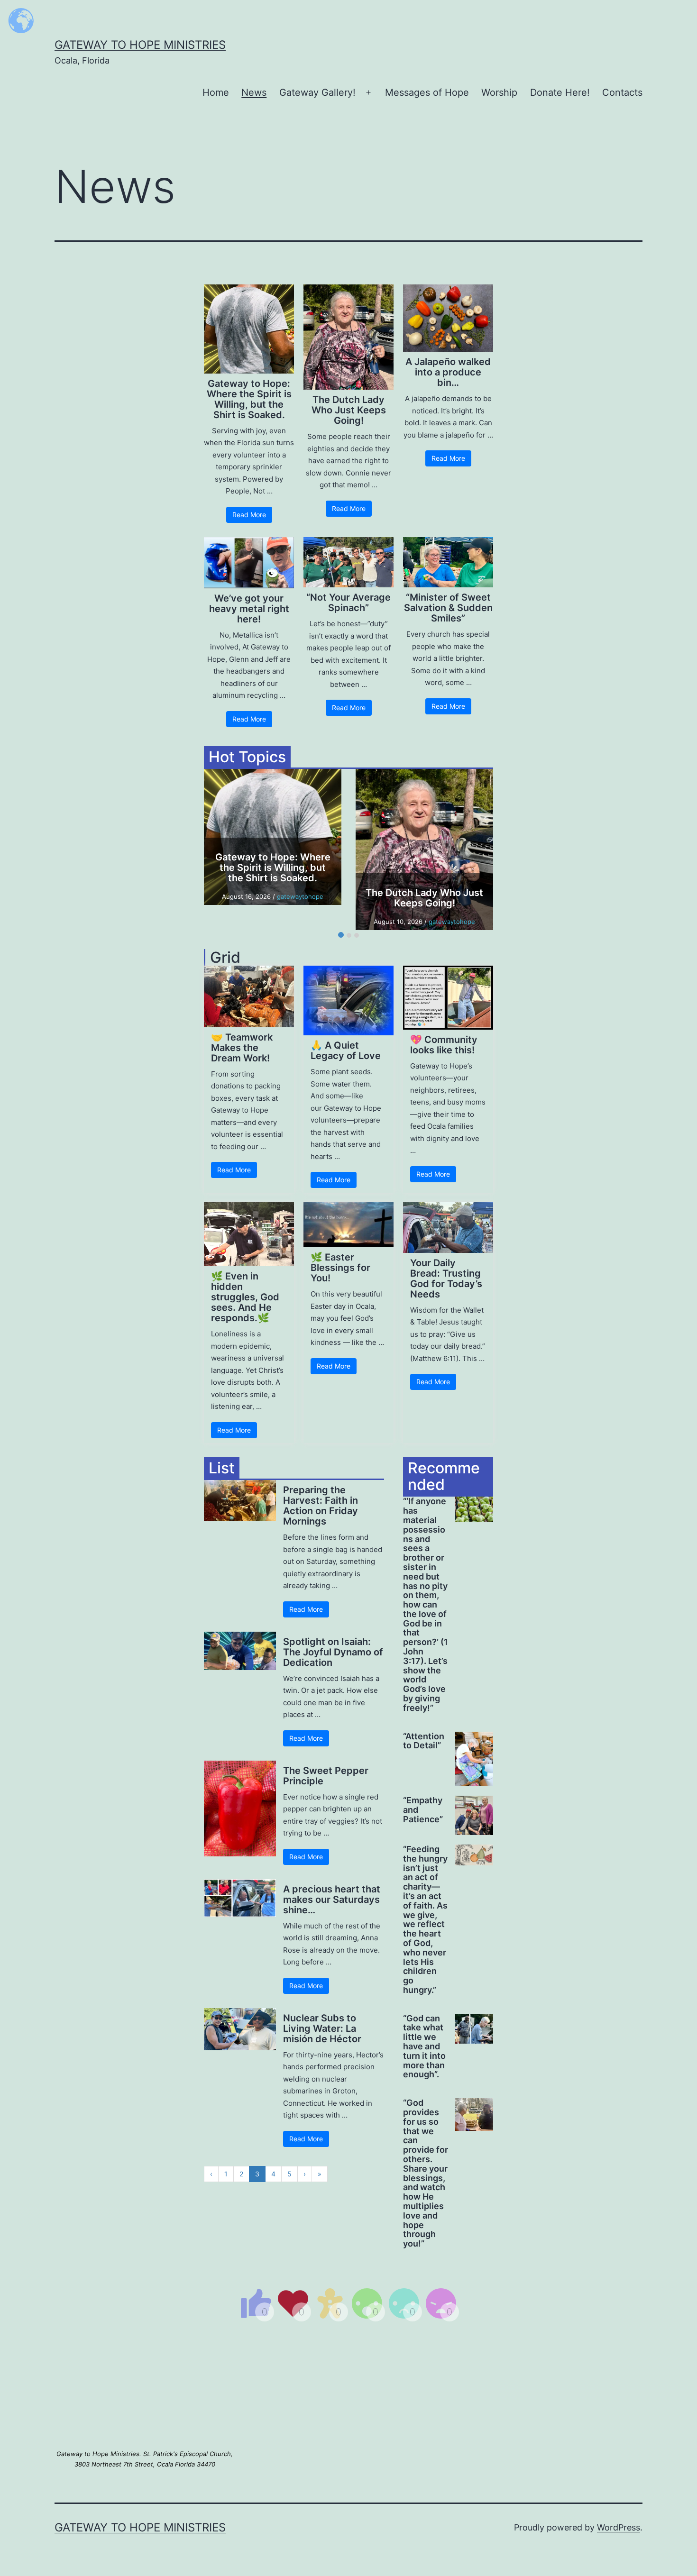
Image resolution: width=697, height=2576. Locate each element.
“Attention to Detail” (424, 1741)
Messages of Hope (427, 92)
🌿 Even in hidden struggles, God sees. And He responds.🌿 (245, 1297)
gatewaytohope (300, 896)
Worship (499, 92)
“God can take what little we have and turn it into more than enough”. (424, 2047)
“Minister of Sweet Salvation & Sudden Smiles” (448, 608)
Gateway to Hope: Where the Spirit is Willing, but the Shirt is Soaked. (249, 399)
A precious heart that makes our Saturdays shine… (332, 1900)
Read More (249, 515)
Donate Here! (560, 92)
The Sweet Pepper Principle (326, 1776)
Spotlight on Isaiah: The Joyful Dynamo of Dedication (333, 1652)
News (254, 92)
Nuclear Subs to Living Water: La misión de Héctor (322, 2028)
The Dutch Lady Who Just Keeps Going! (349, 410)
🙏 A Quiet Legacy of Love (346, 1050)
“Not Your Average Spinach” (348, 603)
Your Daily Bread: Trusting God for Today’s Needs (446, 1279)
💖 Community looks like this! (444, 1045)
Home (216, 92)
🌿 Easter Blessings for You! (340, 1268)
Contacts (622, 92)
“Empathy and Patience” (423, 1810)
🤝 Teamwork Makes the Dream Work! (242, 1048)
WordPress (619, 2527)
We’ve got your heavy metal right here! (249, 609)
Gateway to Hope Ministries (140, 45)
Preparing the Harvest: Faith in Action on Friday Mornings (321, 1506)
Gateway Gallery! (317, 92)
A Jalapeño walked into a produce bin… (448, 372)
